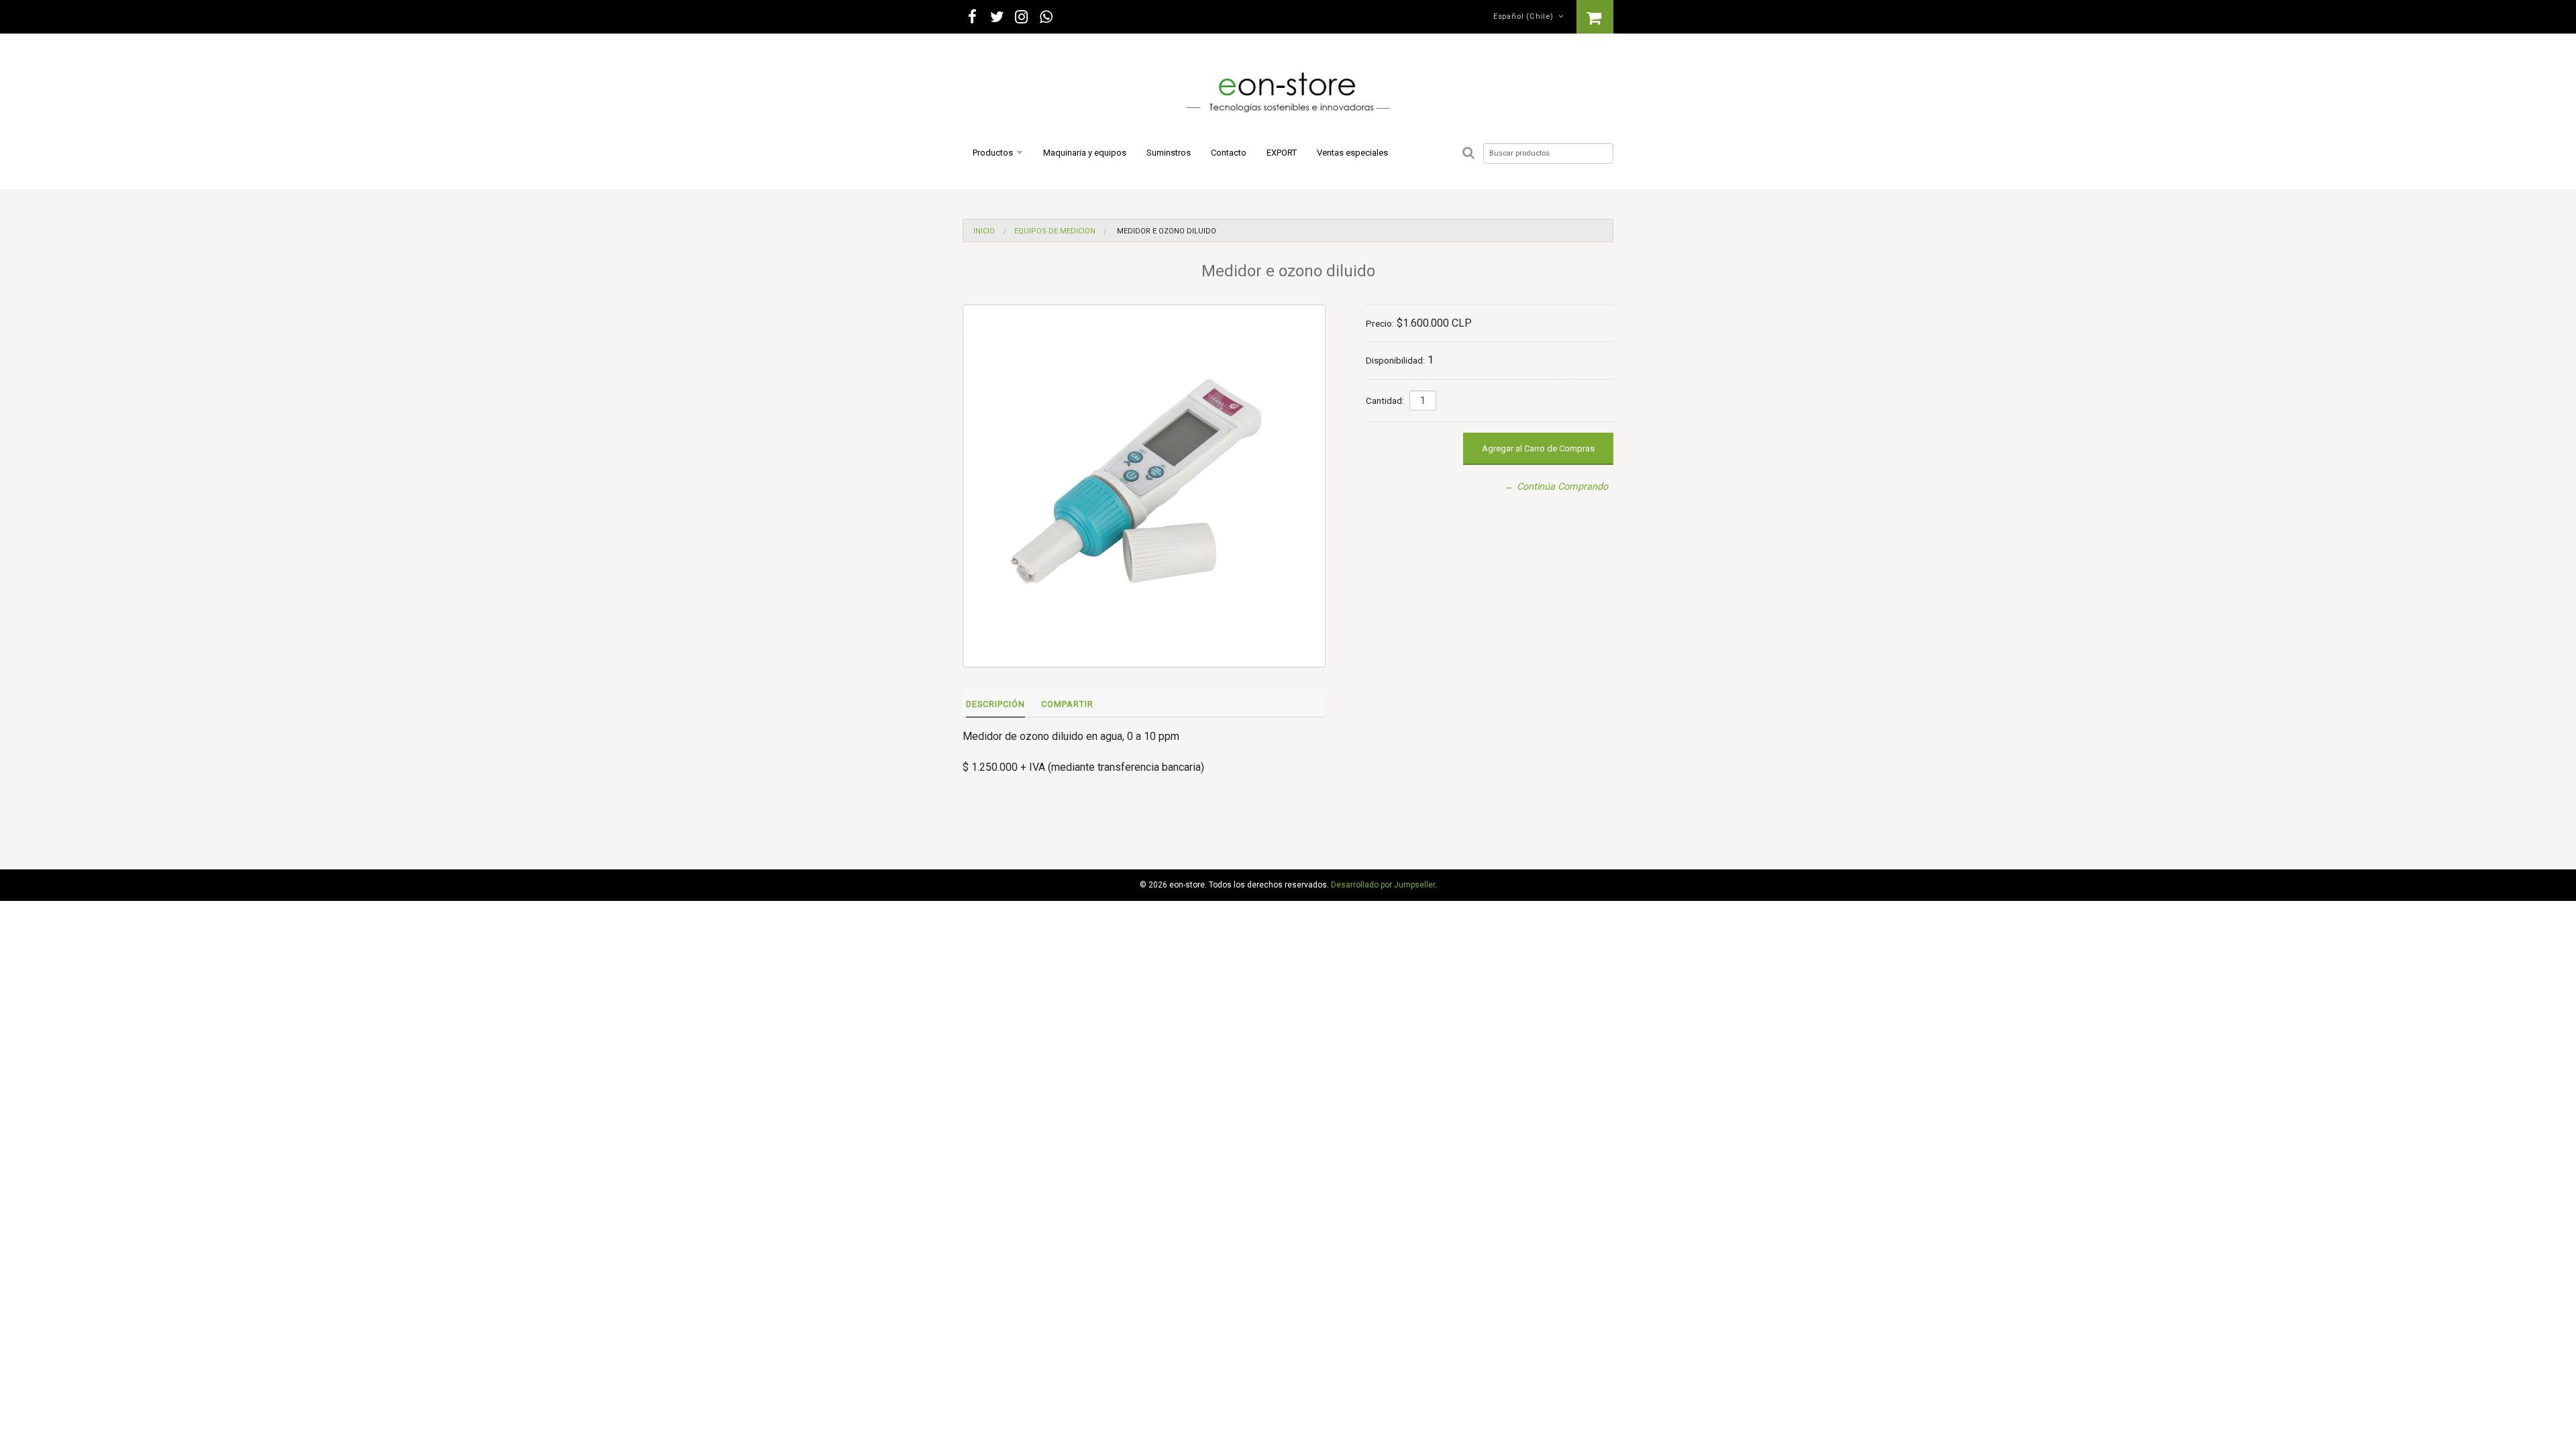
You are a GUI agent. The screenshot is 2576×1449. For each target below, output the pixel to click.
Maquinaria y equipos (1085, 153)
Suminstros (1169, 153)
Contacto (1229, 153)
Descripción (996, 704)
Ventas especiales (1352, 153)
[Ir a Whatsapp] (1046, 17)
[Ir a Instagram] (1022, 17)
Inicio (984, 231)
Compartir (1067, 704)
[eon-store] (1288, 94)
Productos (993, 153)
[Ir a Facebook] (972, 17)
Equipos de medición (1055, 231)
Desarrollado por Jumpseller (1383, 885)
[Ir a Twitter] (997, 17)
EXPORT (1282, 153)
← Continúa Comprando (1556, 487)
